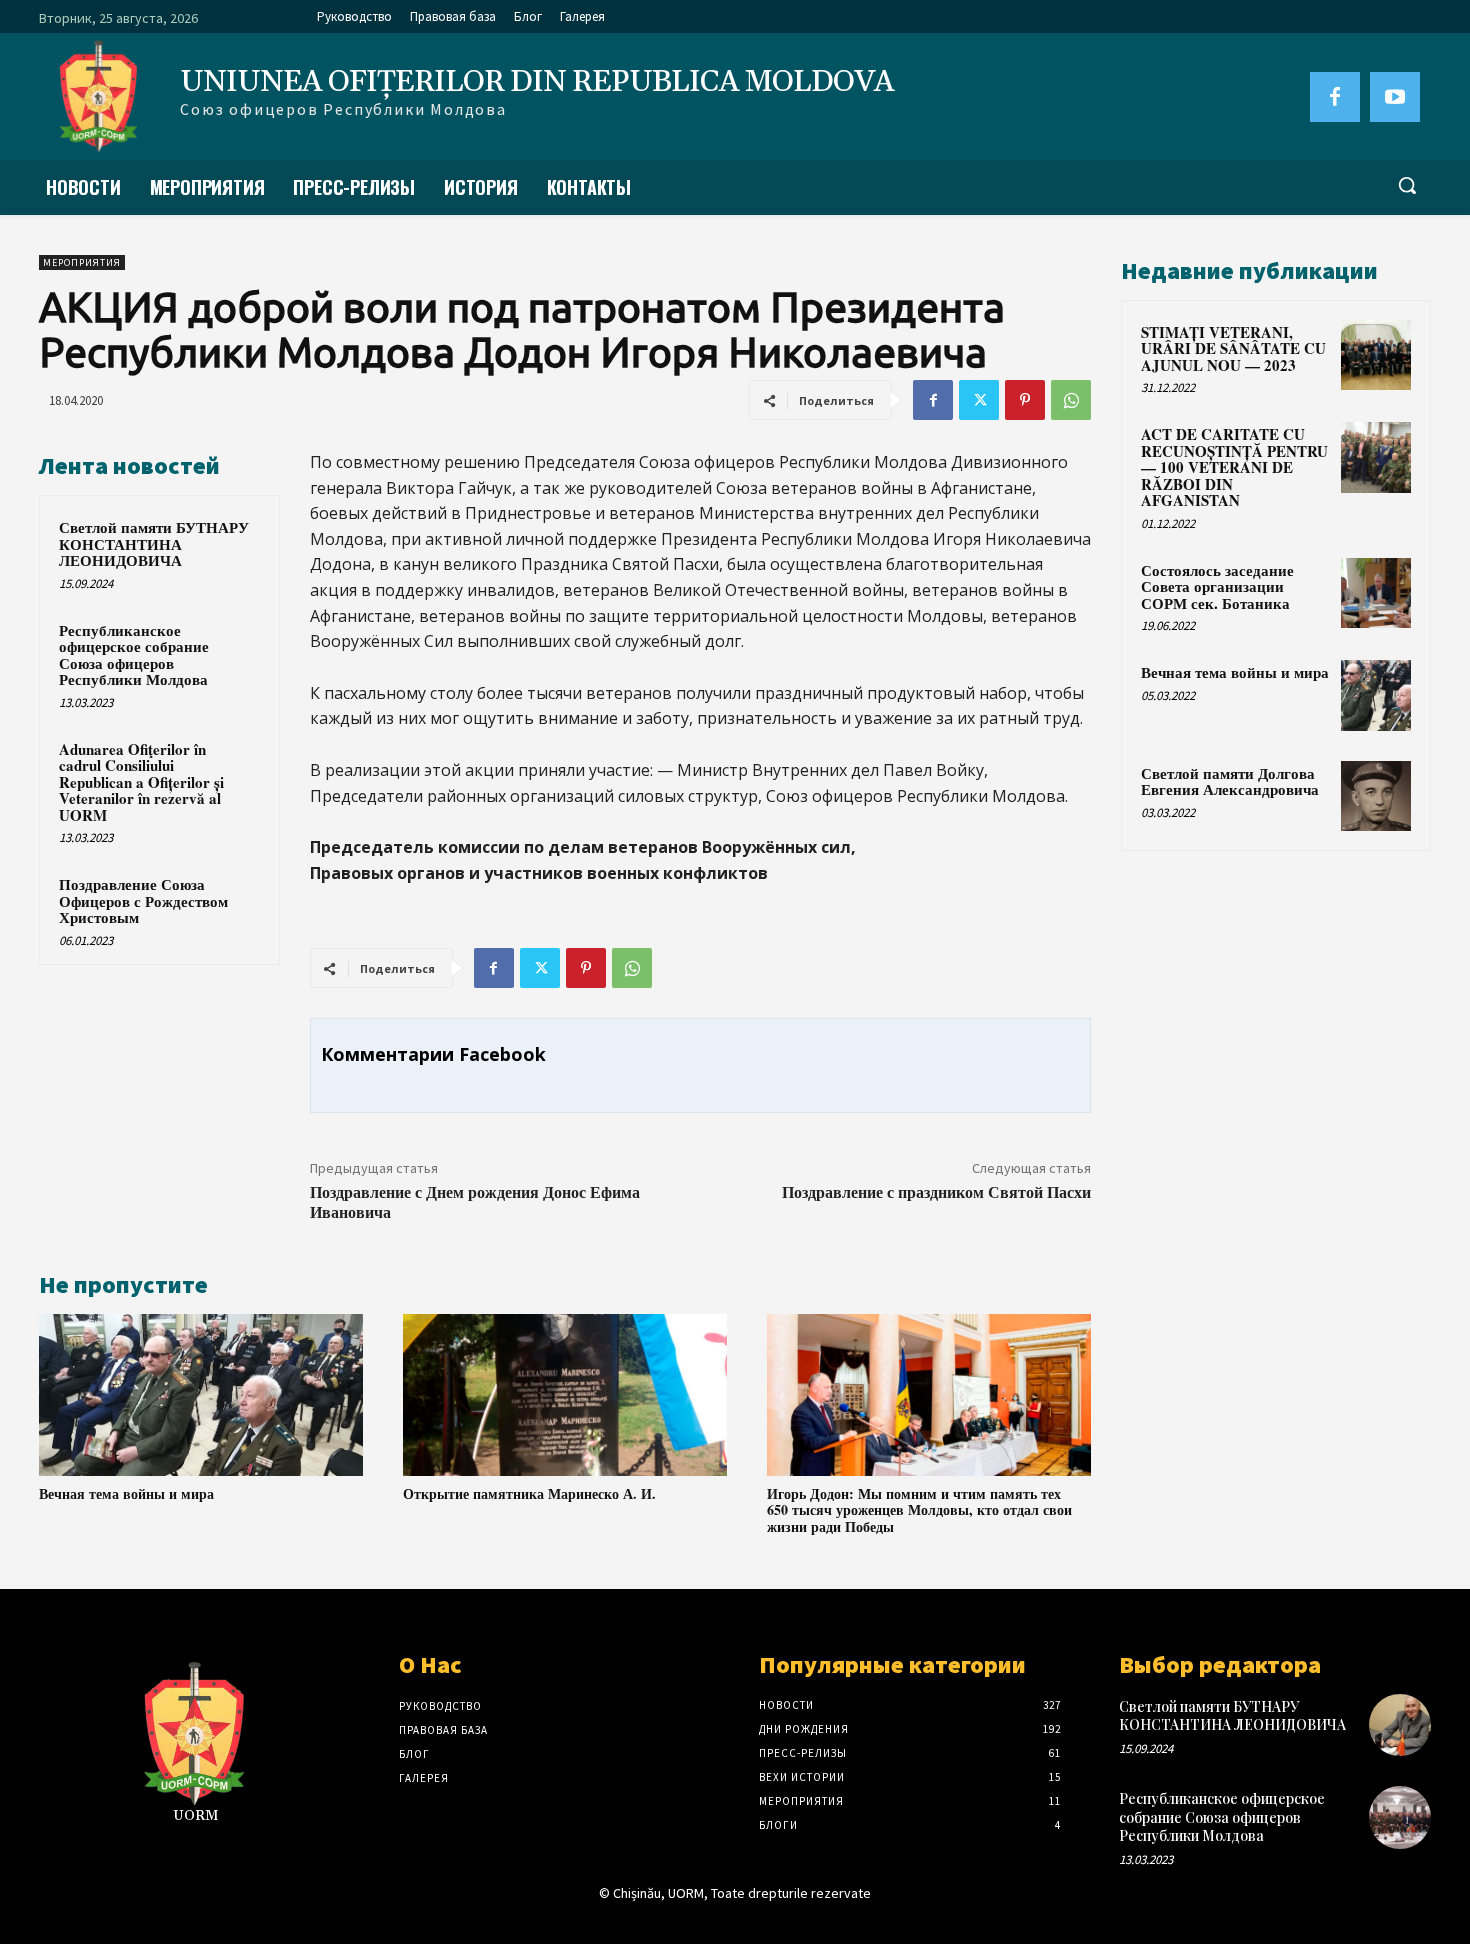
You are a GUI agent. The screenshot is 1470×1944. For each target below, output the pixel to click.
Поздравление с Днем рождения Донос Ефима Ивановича (475, 1201)
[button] (1407, 185)
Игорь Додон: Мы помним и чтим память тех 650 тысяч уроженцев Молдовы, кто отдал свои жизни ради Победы (919, 1510)
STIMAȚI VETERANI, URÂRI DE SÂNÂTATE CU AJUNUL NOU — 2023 (1233, 348)
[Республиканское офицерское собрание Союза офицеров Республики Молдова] (1400, 1817)
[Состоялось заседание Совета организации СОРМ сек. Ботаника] (1376, 593)
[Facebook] (1335, 97)
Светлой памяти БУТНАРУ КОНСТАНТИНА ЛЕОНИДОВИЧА (154, 543)
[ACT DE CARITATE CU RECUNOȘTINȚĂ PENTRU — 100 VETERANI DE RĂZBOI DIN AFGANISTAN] (1376, 457)
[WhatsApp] (1071, 400)
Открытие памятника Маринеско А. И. (529, 1493)
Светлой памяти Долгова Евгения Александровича (1230, 781)
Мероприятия (82, 262)
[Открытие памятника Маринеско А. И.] (565, 1395)
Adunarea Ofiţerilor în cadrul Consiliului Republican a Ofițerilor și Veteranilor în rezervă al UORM (141, 782)
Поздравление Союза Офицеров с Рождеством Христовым (143, 900)
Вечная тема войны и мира (126, 1493)
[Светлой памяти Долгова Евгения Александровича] (1376, 796)
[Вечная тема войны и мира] (201, 1395)
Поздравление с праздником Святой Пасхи (936, 1191)
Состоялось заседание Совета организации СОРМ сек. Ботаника (1217, 586)
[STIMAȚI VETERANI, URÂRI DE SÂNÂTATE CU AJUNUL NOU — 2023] (1376, 355)
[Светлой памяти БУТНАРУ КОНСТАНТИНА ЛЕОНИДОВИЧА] (1400, 1725)
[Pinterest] (1025, 400)
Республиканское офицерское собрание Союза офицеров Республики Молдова (134, 655)
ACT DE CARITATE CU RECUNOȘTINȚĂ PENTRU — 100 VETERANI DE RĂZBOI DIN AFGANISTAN (1234, 467)
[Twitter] (979, 400)
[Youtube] (1395, 97)
